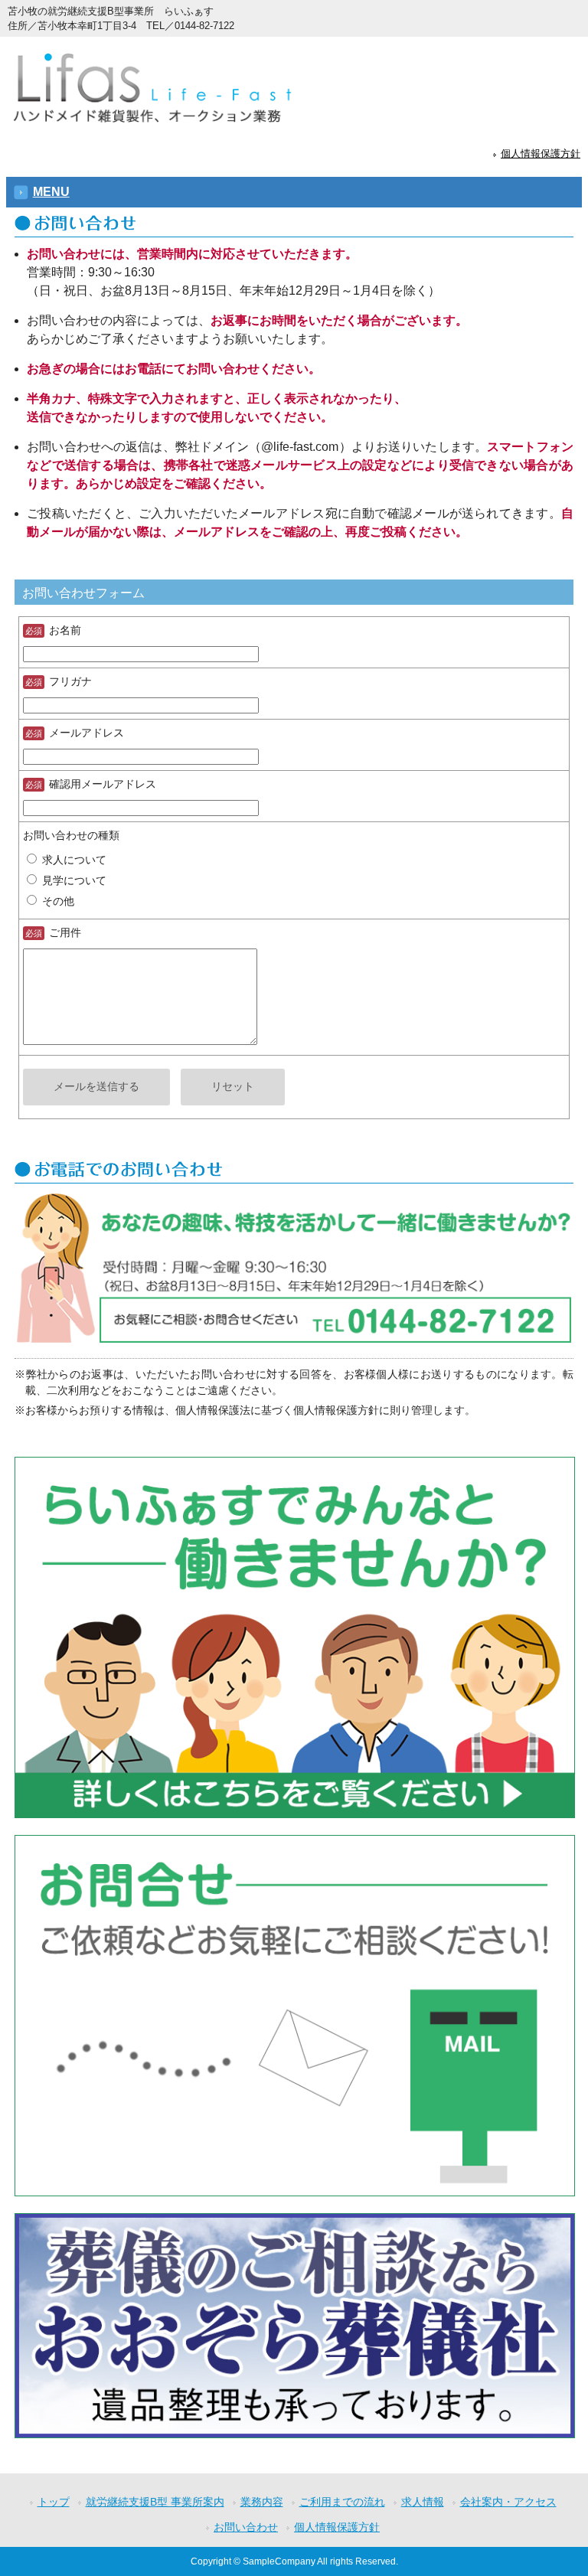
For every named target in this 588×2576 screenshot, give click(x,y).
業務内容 (262, 2502)
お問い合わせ (246, 2527)
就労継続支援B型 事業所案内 (155, 2502)
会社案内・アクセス (508, 2502)
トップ (54, 2502)
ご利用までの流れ (342, 2502)
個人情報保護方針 (541, 154)
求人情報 (423, 2502)
